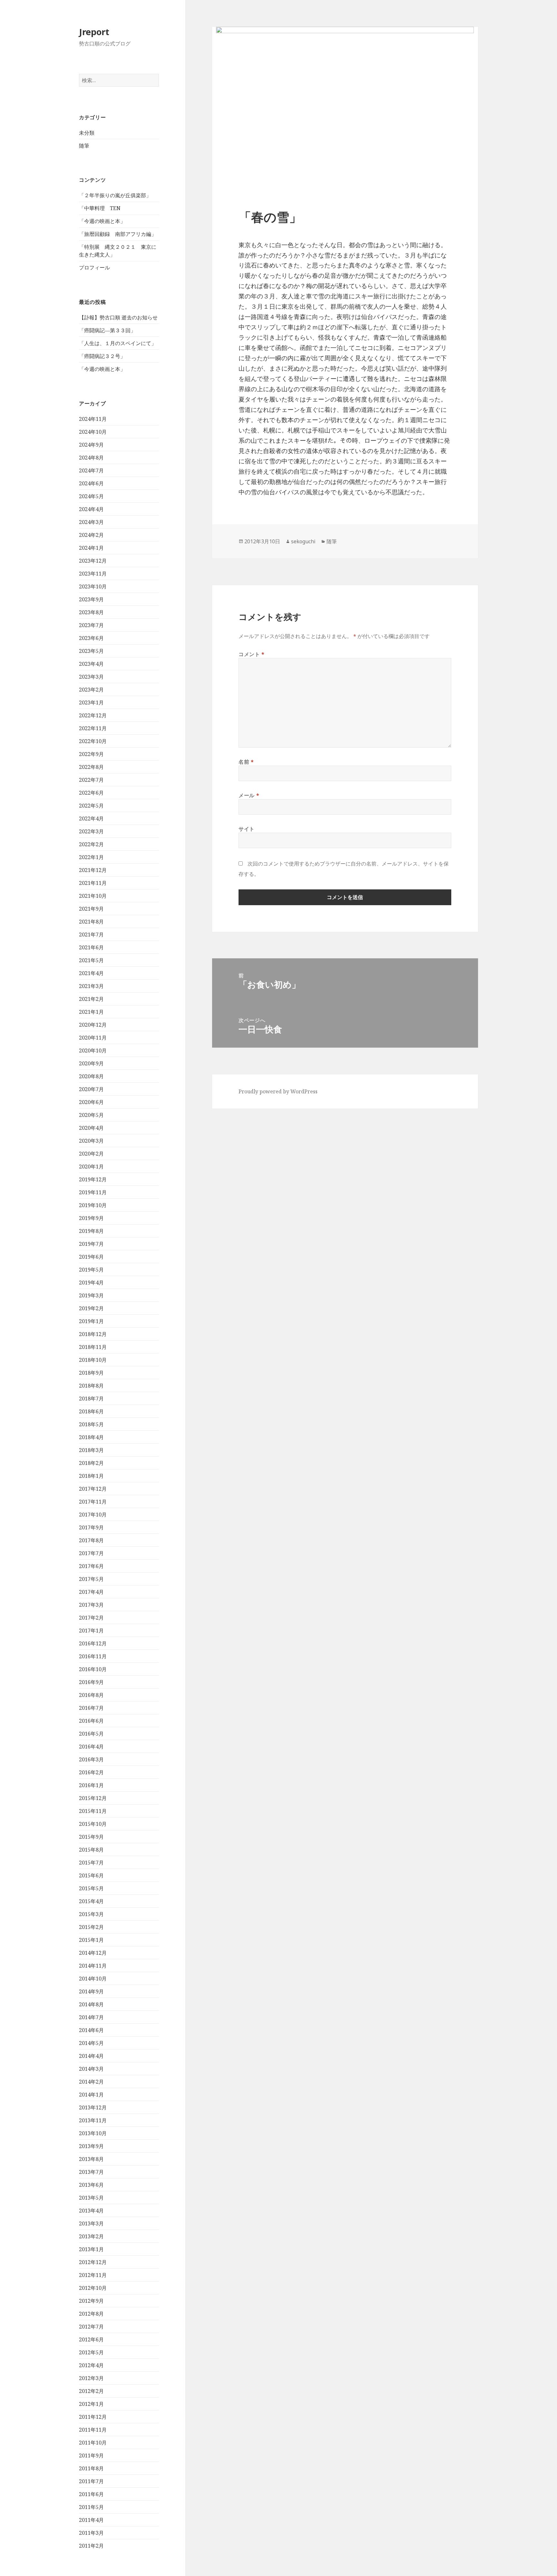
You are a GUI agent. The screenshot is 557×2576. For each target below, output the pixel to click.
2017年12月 (93, 1489)
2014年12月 (93, 1953)
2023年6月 (91, 638)
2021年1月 (91, 1012)
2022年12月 (93, 715)
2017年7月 (91, 1553)
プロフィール (94, 267)
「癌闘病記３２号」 (102, 356)
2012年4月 (91, 2365)
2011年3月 (91, 2533)
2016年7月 (91, 1708)
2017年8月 (91, 1540)
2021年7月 (91, 935)
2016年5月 (91, 1734)
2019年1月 (91, 1321)
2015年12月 (93, 1798)
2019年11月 (93, 1192)
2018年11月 (93, 1347)
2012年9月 (91, 2301)
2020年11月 (93, 1038)
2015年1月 (91, 1940)
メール (249, 795)
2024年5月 (91, 496)
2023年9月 (91, 599)
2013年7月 (91, 2172)
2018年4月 (91, 1437)
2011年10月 (93, 2443)
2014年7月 (91, 2017)
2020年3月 (91, 1141)
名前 (246, 762)
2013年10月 (93, 2133)
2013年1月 (91, 2249)
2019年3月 (91, 1295)
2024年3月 (91, 522)
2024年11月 (93, 419)
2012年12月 (93, 2262)
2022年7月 (91, 780)
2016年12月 (93, 1643)
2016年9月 (91, 1682)
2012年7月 (91, 2327)
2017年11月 (93, 1502)
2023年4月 (91, 664)
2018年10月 (93, 1360)
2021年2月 (91, 999)
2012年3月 (91, 2378)
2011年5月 (91, 2507)
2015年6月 (91, 1875)
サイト (247, 829)
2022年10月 (93, 741)
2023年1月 (91, 702)
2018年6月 (91, 1411)
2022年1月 (91, 857)
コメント (252, 654)
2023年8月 (91, 612)
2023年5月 (91, 651)
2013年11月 (93, 2120)
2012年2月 (91, 2391)
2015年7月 (91, 1863)
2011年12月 (93, 2417)
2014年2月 (91, 2082)
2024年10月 (93, 432)
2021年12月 (93, 870)
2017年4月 (91, 1592)
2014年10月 (93, 1979)
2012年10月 (93, 2288)
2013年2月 (91, 2236)
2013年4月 (91, 2211)
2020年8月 (91, 1076)
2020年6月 (91, 1102)
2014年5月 (91, 2043)
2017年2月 (91, 1618)
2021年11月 (93, 883)
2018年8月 (91, 1386)
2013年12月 (93, 2107)
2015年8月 (91, 1850)
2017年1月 (91, 1631)
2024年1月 (91, 548)
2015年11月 (93, 1811)
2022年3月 (91, 831)
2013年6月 (91, 2185)
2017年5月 (91, 1579)
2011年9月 (91, 2455)
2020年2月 (91, 1154)
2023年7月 (91, 625)
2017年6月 (91, 1566)
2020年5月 (91, 1115)
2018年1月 (91, 1476)
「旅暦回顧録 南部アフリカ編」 (118, 234)
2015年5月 (91, 1888)
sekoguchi (303, 541)
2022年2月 (91, 844)
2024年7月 (91, 470)
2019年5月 (91, 1270)
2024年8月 (91, 458)
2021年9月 (91, 909)
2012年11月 (93, 2275)
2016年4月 (91, 1747)
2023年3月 (91, 677)
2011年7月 (91, 2481)
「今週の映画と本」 (102, 221)
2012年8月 (91, 2314)
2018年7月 (91, 1399)
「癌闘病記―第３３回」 (107, 330)
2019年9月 (91, 1218)
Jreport (94, 32)
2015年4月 (91, 1901)
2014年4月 (91, 2056)
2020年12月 (93, 1025)
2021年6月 (91, 947)
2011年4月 (91, 2520)
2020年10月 (93, 1051)
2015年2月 (91, 1927)
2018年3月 (91, 1450)
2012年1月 (91, 2404)
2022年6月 (91, 793)
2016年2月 (91, 1772)
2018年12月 (93, 1334)
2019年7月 (91, 1244)
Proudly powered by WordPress (278, 1091)
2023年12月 (93, 561)
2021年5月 (91, 960)
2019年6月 (91, 1257)
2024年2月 (91, 535)
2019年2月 (91, 1308)
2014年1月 (91, 2095)
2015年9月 (91, 1837)
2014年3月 (91, 2069)
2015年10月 (93, 1824)
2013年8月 (91, 2159)
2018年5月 (91, 1424)
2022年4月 (91, 818)
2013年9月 (91, 2146)
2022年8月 (91, 767)
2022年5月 (91, 806)
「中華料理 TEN (100, 208)
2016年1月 (91, 1785)
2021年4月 (91, 973)
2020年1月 (91, 1167)
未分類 (87, 133)
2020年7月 (91, 1089)
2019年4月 (91, 1283)
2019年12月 (93, 1179)
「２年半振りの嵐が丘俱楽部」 (115, 195)
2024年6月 (91, 483)
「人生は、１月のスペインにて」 (118, 343)
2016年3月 (91, 1759)
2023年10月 (93, 586)
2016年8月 (91, 1695)
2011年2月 (91, 2546)
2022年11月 (93, 728)
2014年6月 (91, 2030)
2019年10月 (93, 1205)
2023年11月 (93, 574)
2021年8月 (91, 922)
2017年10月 (93, 1515)
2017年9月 (91, 1527)
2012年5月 (91, 2352)
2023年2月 (91, 690)
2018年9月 (91, 1373)
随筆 (84, 146)
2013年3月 (91, 2223)
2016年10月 (93, 1669)
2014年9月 (91, 1991)
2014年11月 (93, 1966)
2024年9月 (91, 445)
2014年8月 (91, 2004)
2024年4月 (91, 509)
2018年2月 (91, 1463)
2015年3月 (91, 1914)
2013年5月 (91, 2198)
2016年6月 (91, 1721)
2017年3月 (91, 1605)
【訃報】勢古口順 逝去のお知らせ (118, 317)
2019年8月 (91, 1231)
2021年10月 (93, 896)
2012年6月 (91, 2339)
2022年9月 (91, 754)
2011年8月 (91, 2468)
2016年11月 (93, 1656)
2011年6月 (91, 2494)
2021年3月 (91, 986)
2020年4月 (91, 1128)
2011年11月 (93, 2430)
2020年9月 (91, 1063)
